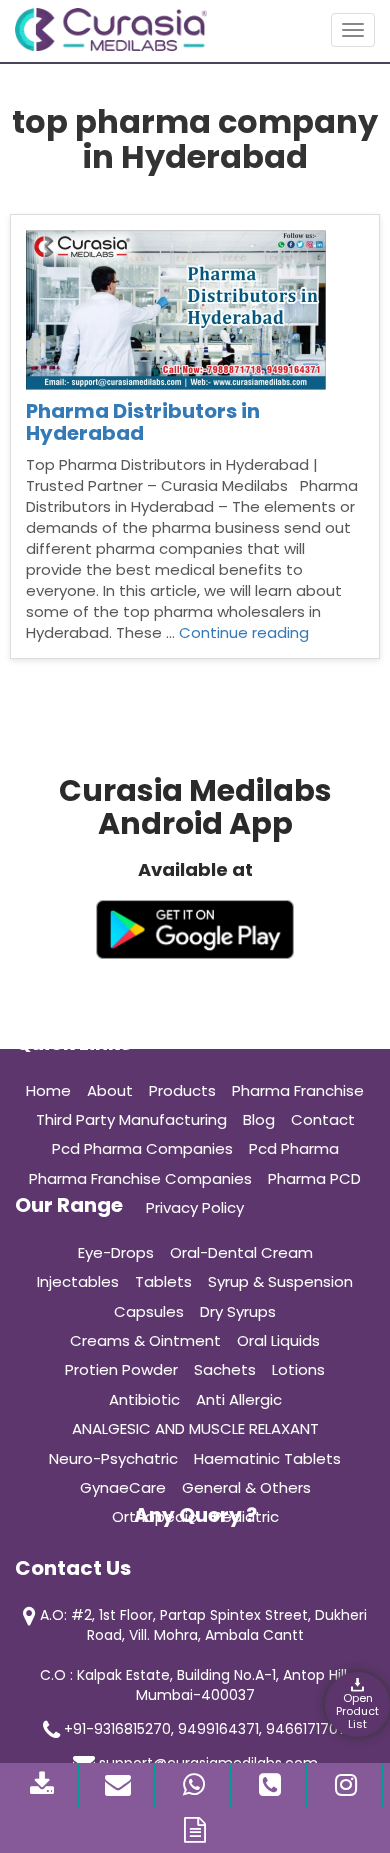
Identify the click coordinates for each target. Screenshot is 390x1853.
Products (182, 1090)
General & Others (246, 1487)
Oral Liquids (278, 1340)
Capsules (149, 1311)
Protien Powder (121, 1369)
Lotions (298, 1369)
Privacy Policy (195, 1207)
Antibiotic (144, 1399)
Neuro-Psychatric (113, 1458)
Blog (259, 1119)
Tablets (163, 1281)
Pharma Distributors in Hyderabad (143, 422)
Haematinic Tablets (267, 1458)
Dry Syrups (238, 1311)
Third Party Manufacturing (131, 1119)
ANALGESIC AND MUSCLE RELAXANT (195, 1428)
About (110, 1090)
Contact (323, 1119)
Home (48, 1090)
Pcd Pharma (294, 1148)
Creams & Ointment (145, 1340)
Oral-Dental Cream (241, 1252)
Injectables (78, 1281)
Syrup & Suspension (280, 1281)
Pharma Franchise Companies (140, 1178)
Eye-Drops (116, 1252)
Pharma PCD (314, 1178)
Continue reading (244, 632)
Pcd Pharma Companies (142, 1148)
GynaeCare (123, 1487)
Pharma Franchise (298, 1090)
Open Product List (357, 1711)
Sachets (225, 1369)
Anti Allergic (239, 1399)
